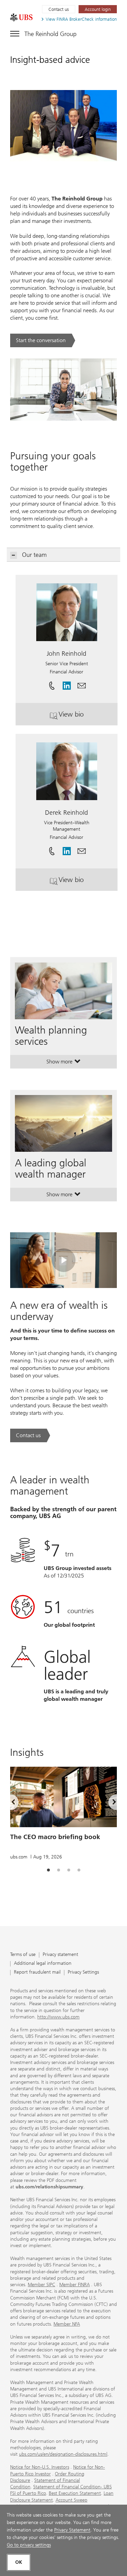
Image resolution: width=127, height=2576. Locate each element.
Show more (63, 1063)
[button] (82, 683)
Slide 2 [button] (59, 1870)
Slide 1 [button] (48, 1870)
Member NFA (67, 2324)
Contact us (59, 9)
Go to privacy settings (29, 2545)
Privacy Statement (72, 2530)
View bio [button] (86, 717)
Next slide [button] (108, 1803)
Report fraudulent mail (37, 1972)
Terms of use (23, 1955)
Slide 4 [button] (79, 1870)
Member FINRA (75, 2285)
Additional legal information (43, 1964)
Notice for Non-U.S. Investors (40, 2467)
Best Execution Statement (75, 2493)
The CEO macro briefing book (55, 1837)
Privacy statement (60, 1955)
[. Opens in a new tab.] (21, 17)
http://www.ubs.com (58, 2017)
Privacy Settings (83, 1972)
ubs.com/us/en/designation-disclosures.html (63, 2454)
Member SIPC (41, 2285)
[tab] (48, 1870)
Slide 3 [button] (69, 1870)
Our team (34, 555)
